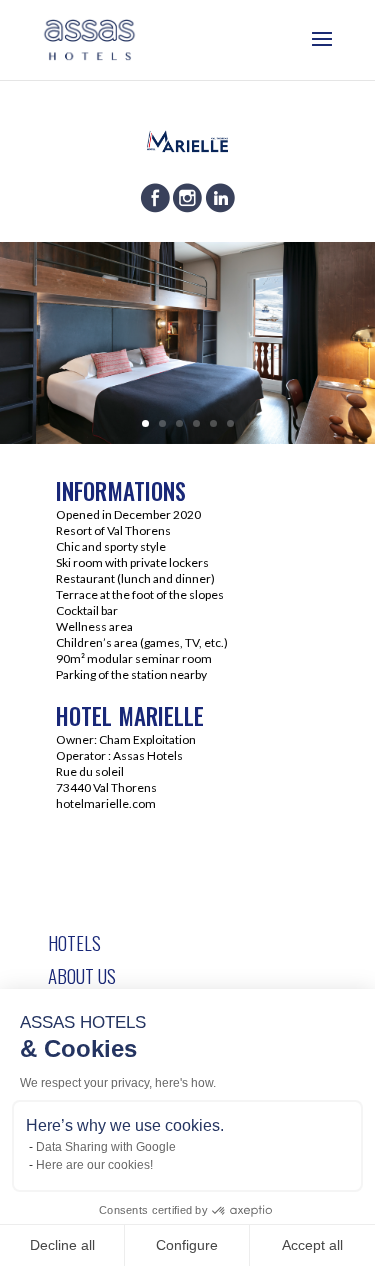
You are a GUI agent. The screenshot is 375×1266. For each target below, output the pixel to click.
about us (82, 975)
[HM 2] (187, 437)
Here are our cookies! (94, 1165)
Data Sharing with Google (106, 1147)
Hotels (74, 942)
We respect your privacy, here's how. (118, 1083)
